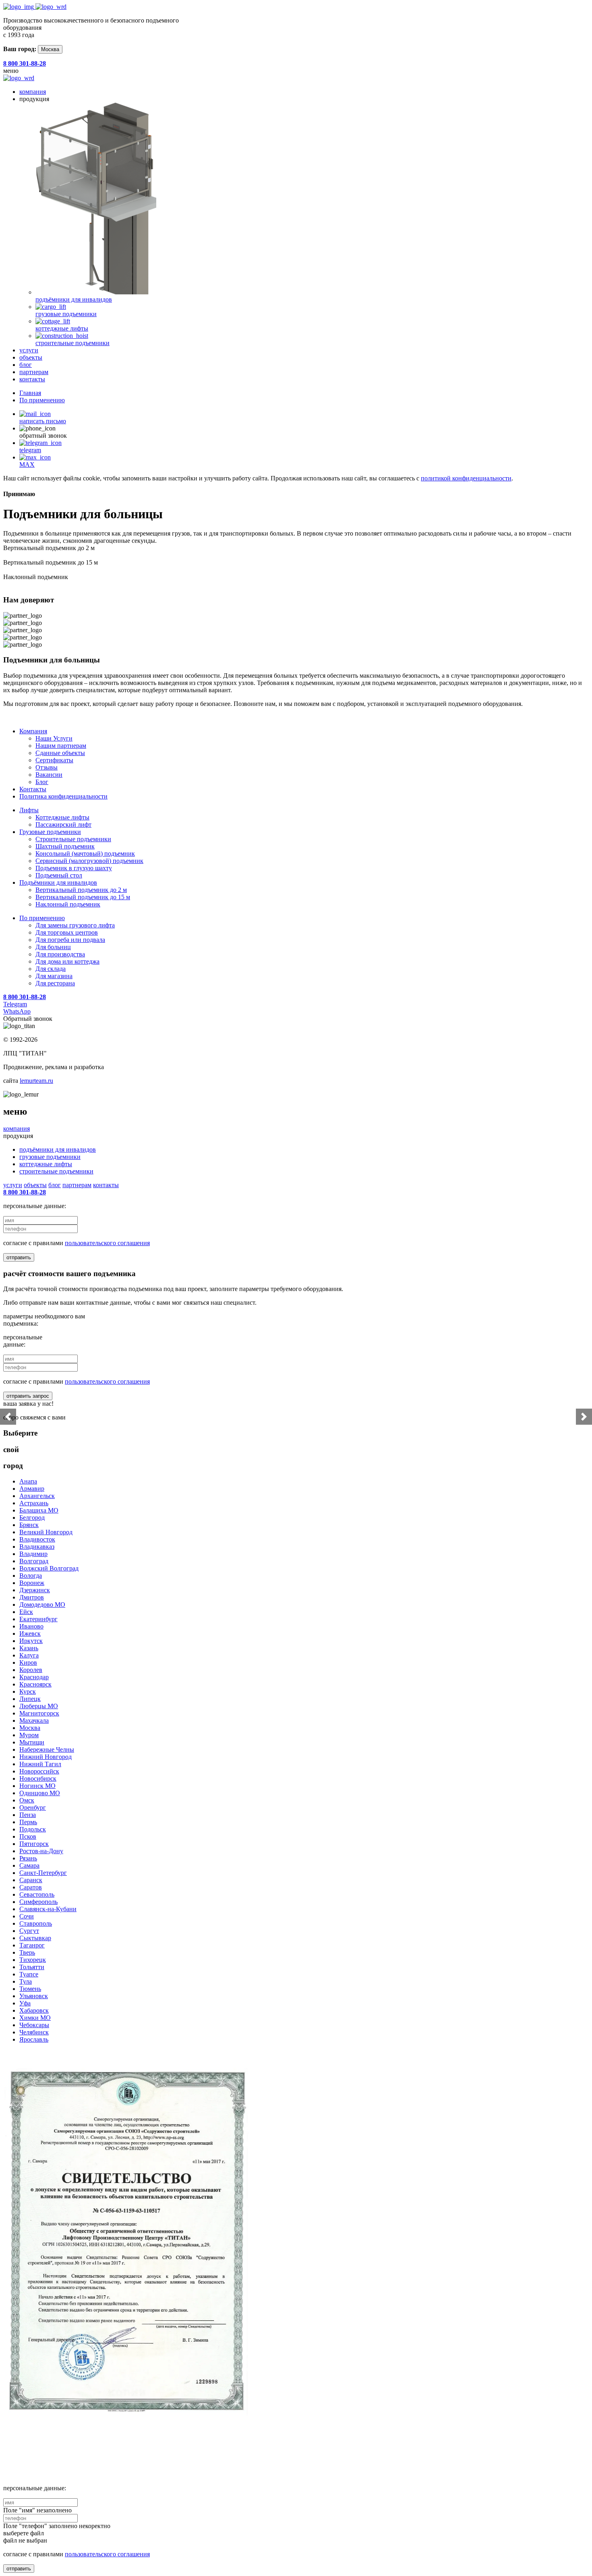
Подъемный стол (59, 875)
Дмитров (32, 1597)
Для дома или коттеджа (67, 961)
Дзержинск (35, 1590)
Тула (26, 1981)
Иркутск (31, 1641)
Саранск (31, 1880)
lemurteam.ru (36, 1081)
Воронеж (32, 1583)
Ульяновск (34, 1996)
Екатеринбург (38, 1619)
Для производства (60, 954)
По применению (42, 400)
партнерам (34, 372)
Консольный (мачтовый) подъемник (85, 853)
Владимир (33, 1554)
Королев (31, 1670)
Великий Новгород (46, 1532)
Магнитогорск (39, 1713)
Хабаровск (34, 2010)
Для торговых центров (67, 932)
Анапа (28, 1481)
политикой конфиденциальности (466, 478)
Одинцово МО (40, 1793)
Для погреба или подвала (70, 940)
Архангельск (37, 1496)
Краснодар (34, 1677)
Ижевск (30, 1634)
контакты (32, 379)
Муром (29, 1735)
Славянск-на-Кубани (48, 1909)
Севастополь (37, 1894)
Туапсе (29, 1974)
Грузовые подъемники (50, 832)
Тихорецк (33, 1960)
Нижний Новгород (46, 1757)
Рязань (28, 1858)
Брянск (29, 1525)
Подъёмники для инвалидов (58, 882)
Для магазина (54, 976)
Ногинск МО (37, 1786)
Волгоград (34, 1561)
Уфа (25, 2003)
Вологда (31, 1576)
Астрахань (34, 1503)
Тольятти (32, 1967)
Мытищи (32, 1742)
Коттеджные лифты (62, 817)
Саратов (31, 1887)
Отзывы (47, 767)
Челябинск (34, 2032)
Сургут (29, 1931)
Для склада (51, 969)
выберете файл (24, 2533)
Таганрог (32, 1945)
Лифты (29, 810)
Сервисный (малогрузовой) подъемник (89, 861)
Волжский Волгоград (49, 1568)
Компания (33, 731)
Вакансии (49, 775)
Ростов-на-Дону (41, 1851)
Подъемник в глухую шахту (74, 868)
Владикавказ (37, 1547)
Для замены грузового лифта (75, 925)
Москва (50, 49)
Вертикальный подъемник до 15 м (83, 897)
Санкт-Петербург (43, 1873)
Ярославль (34, 2039)
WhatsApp (17, 1011)
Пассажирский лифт (63, 825)
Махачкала (34, 1720)
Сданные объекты (60, 753)
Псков (28, 1836)
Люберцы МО (39, 1706)
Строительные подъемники (73, 839)
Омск (27, 1800)
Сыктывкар (35, 1938)
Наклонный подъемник (68, 904)
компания (33, 92)
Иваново (31, 1626)
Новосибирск (38, 1778)
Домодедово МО (42, 1605)
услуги (29, 350)
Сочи (27, 1916)
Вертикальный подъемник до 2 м (81, 890)
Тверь (27, 1952)
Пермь (28, 1822)
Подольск (33, 1829)
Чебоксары (34, 2025)
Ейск (26, 1612)
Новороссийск (39, 1771)
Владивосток (37, 1539)
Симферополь (38, 1902)
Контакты (33, 789)
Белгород (32, 1518)
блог (26, 365)
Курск (28, 1691)
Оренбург (33, 1807)
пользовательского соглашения (107, 1243)
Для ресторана (55, 983)
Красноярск (35, 1684)
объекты (31, 357)
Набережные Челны (47, 1749)
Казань (29, 1648)
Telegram (15, 1004)
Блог (42, 782)
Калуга (29, 1655)
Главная (30, 393)
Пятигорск (34, 1844)
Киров (28, 1663)
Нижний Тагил (40, 1764)
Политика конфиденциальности (63, 796)
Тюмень (30, 1989)
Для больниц (53, 947)
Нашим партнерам (61, 746)
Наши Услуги (54, 738)
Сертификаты (54, 760)
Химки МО (35, 2018)
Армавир (32, 1489)
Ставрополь (36, 1923)
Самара (29, 1865)
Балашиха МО (39, 1510)
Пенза (28, 1815)
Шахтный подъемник (65, 846)
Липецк (30, 1699)
